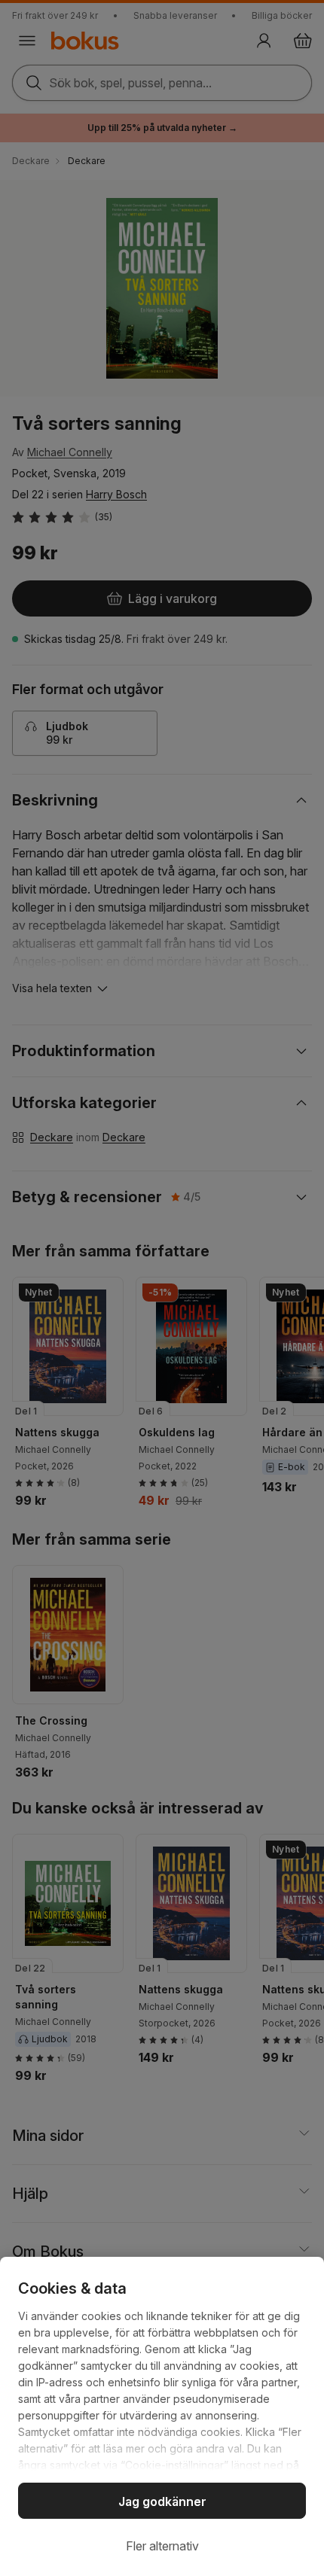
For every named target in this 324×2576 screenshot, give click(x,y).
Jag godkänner (162, 2501)
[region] (162, 2416)
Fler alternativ (162, 2546)
